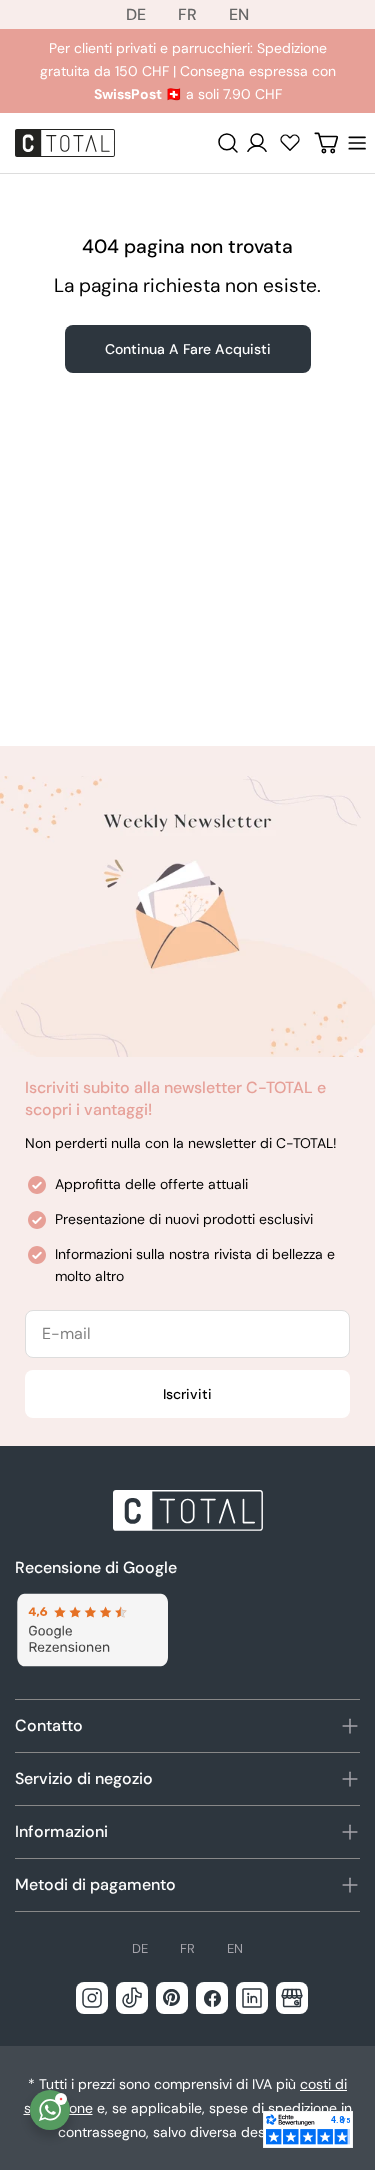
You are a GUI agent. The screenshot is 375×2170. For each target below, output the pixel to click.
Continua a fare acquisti (188, 349)
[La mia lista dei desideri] (290, 142)
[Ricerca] (228, 143)
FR (187, 14)
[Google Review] (91, 1630)
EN (239, 14)
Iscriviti (187, 1394)
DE (136, 14)
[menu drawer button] (357, 143)
